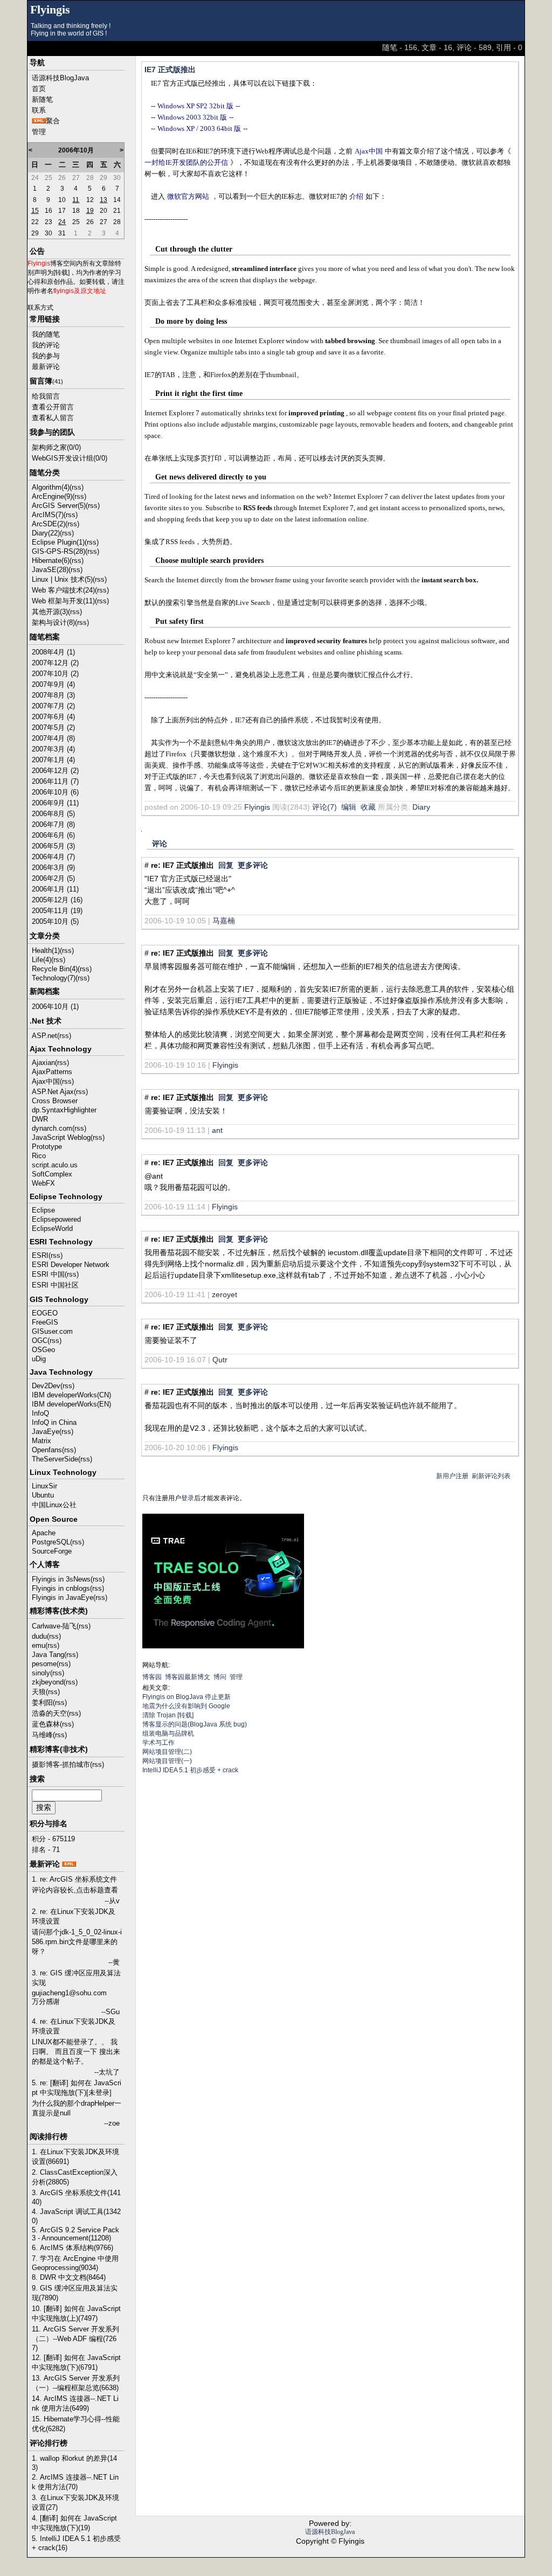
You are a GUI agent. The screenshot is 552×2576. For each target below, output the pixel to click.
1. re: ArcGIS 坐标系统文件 (74, 1879)
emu (39, 1645)
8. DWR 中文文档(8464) (69, 2277)
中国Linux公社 (54, 1505)
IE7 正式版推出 (170, 69)
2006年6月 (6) (53, 835)
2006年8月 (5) (53, 814)
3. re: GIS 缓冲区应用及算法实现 (76, 1978)
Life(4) (42, 960)
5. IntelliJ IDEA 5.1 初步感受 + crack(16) (76, 2543)
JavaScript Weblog (61, 1137)
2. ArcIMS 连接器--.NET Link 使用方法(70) (75, 2482)
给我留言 (46, 396)
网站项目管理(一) (167, 1761)
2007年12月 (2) (55, 663)
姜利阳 (42, 1703)
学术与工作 (158, 1743)
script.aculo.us (55, 1165)
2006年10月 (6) (55, 792)
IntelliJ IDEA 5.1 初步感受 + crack (190, 1770)
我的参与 (46, 356)
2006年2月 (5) (53, 878)
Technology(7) (54, 978)
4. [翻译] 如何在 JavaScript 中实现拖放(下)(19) (74, 2523)
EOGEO (45, 1313)
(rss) (77, 487)
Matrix (42, 1441)
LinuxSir (44, 1486)
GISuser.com (52, 1331)
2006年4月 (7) (53, 857)
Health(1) (46, 951)
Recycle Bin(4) (55, 969)
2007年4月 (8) (53, 738)
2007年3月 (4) (53, 749)
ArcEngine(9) (52, 496)
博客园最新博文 (188, 1677)
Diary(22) (46, 533)
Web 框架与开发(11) (63, 601)
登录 (188, 1498)
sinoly (41, 1673)
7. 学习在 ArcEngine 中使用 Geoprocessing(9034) (75, 2263)
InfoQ (40, 1413)
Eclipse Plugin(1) (58, 542)
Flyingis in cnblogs (61, 1588)
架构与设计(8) (53, 622)
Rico (39, 1156)
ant (217, 1130)
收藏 (368, 807)
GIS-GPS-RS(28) (58, 551)
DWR (40, 1119)
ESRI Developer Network (71, 1265)
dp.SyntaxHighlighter (64, 1110)
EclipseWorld (52, 1228)
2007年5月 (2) (53, 727)
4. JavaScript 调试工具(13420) (76, 2216)
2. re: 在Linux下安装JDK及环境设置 (74, 1916)
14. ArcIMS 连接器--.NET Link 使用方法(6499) (75, 2403)
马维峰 (42, 1735)
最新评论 (46, 367)
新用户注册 (452, 1476)
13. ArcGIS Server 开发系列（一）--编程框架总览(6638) (76, 2383)
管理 (39, 132)
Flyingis (50, 10)
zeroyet (225, 1294)
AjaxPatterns (52, 1072)
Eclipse (43, 1210)
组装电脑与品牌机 (168, 1733)
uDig (39, 1359)
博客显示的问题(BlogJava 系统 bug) (195, 1724)
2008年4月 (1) (53, 652)
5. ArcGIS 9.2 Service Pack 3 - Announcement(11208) (75, 2234)
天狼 (39, 1692)
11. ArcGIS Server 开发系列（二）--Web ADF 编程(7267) (75, 2338)
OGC (40, 1341)
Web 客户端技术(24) (63, 590)
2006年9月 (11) (55, 803)
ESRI (40, 1255)
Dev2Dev (46, 1386)
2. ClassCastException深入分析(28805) (75, 2177)
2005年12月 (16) (57, 900)
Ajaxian (43, 1063)
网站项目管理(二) (167, 1752)
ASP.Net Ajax (53, 1092)
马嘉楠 (224, 921)
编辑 (349, 807)
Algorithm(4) (51, 487)
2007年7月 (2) (53, 706)
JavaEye (46, 1432)
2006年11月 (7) (55, 781)
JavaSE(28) (50, 570)
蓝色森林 (46, 1724)
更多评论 (253, 865)
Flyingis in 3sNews (61, 1579)
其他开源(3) (50, 612)
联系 (39, 110)
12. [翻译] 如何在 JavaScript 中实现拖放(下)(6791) (76, 2362)
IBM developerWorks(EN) (71, 1404)
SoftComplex (52, 1174)
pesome (44, 1664)
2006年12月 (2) (55, 771)
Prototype (47, 1147)
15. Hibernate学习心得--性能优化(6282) (76, 2424)
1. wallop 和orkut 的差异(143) (74, 2463)
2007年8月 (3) (53, 695)
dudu (39, 1636)
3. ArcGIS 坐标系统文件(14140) (76, 2197)
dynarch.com (52, 1128)
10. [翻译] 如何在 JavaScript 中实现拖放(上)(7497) (76, 2313)
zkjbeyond (48, 1682)
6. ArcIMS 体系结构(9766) (73, 2248)
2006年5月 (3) (53, 846)
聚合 (53, 121)
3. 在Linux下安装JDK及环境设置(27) (75, 2502)
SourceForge (52, 1551)
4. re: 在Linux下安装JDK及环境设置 (74, 2026)
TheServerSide (55, 1459)
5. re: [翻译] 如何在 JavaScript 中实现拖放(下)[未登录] (77, 2088)
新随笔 (42, 99)
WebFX (43, 1183)
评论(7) (325, 807)
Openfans (47, 1450)
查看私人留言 (53, 418)
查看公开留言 (53, 407)
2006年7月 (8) (53, 824)
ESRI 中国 (48, 1274)
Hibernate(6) (51, 561)
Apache (44, 1533)
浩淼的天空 (49, 1713)
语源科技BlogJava (60, 78)
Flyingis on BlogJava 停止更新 (187, 1697)
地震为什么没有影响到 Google (186, 1706)
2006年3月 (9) (53, 868)
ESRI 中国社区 (55, 1285)
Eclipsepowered (56, 1219)
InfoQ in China (54, 1422)
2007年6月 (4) (53, 717)
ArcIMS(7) (48, 515)
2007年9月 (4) (53, 684)
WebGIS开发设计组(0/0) (70, 458)
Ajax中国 (46, 1081)
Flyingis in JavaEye (63, 1597)
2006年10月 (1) (55, 1007)
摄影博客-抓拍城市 (61, 1764)
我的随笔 (46, 334)
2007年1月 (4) (53, 760)
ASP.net (44, 1036)
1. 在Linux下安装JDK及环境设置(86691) (75, 2157)
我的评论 (46, 345)
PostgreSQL (51, 1542)
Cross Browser (55, 1101)
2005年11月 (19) (57, 911)
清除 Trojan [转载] (168, 1715)
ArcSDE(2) (49, 524)
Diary (421, 807)
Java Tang (48, 1655)
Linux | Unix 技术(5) (62, 579)
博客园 (152, 1677)
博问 (220, 1677)
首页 (39, 89)
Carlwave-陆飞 (54, 1626)
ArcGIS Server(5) (59, 506)
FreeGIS (45, 1322)
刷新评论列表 (491, 1476)
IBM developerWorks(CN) (71, 1395)
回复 (226, 865)
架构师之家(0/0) (56, 447)
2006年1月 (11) (55, 889)
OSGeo (43, 1350)
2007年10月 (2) (55, 674)
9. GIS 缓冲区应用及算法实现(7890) (75, 2293)
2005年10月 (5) (55, 921)
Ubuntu (43, 1495)
